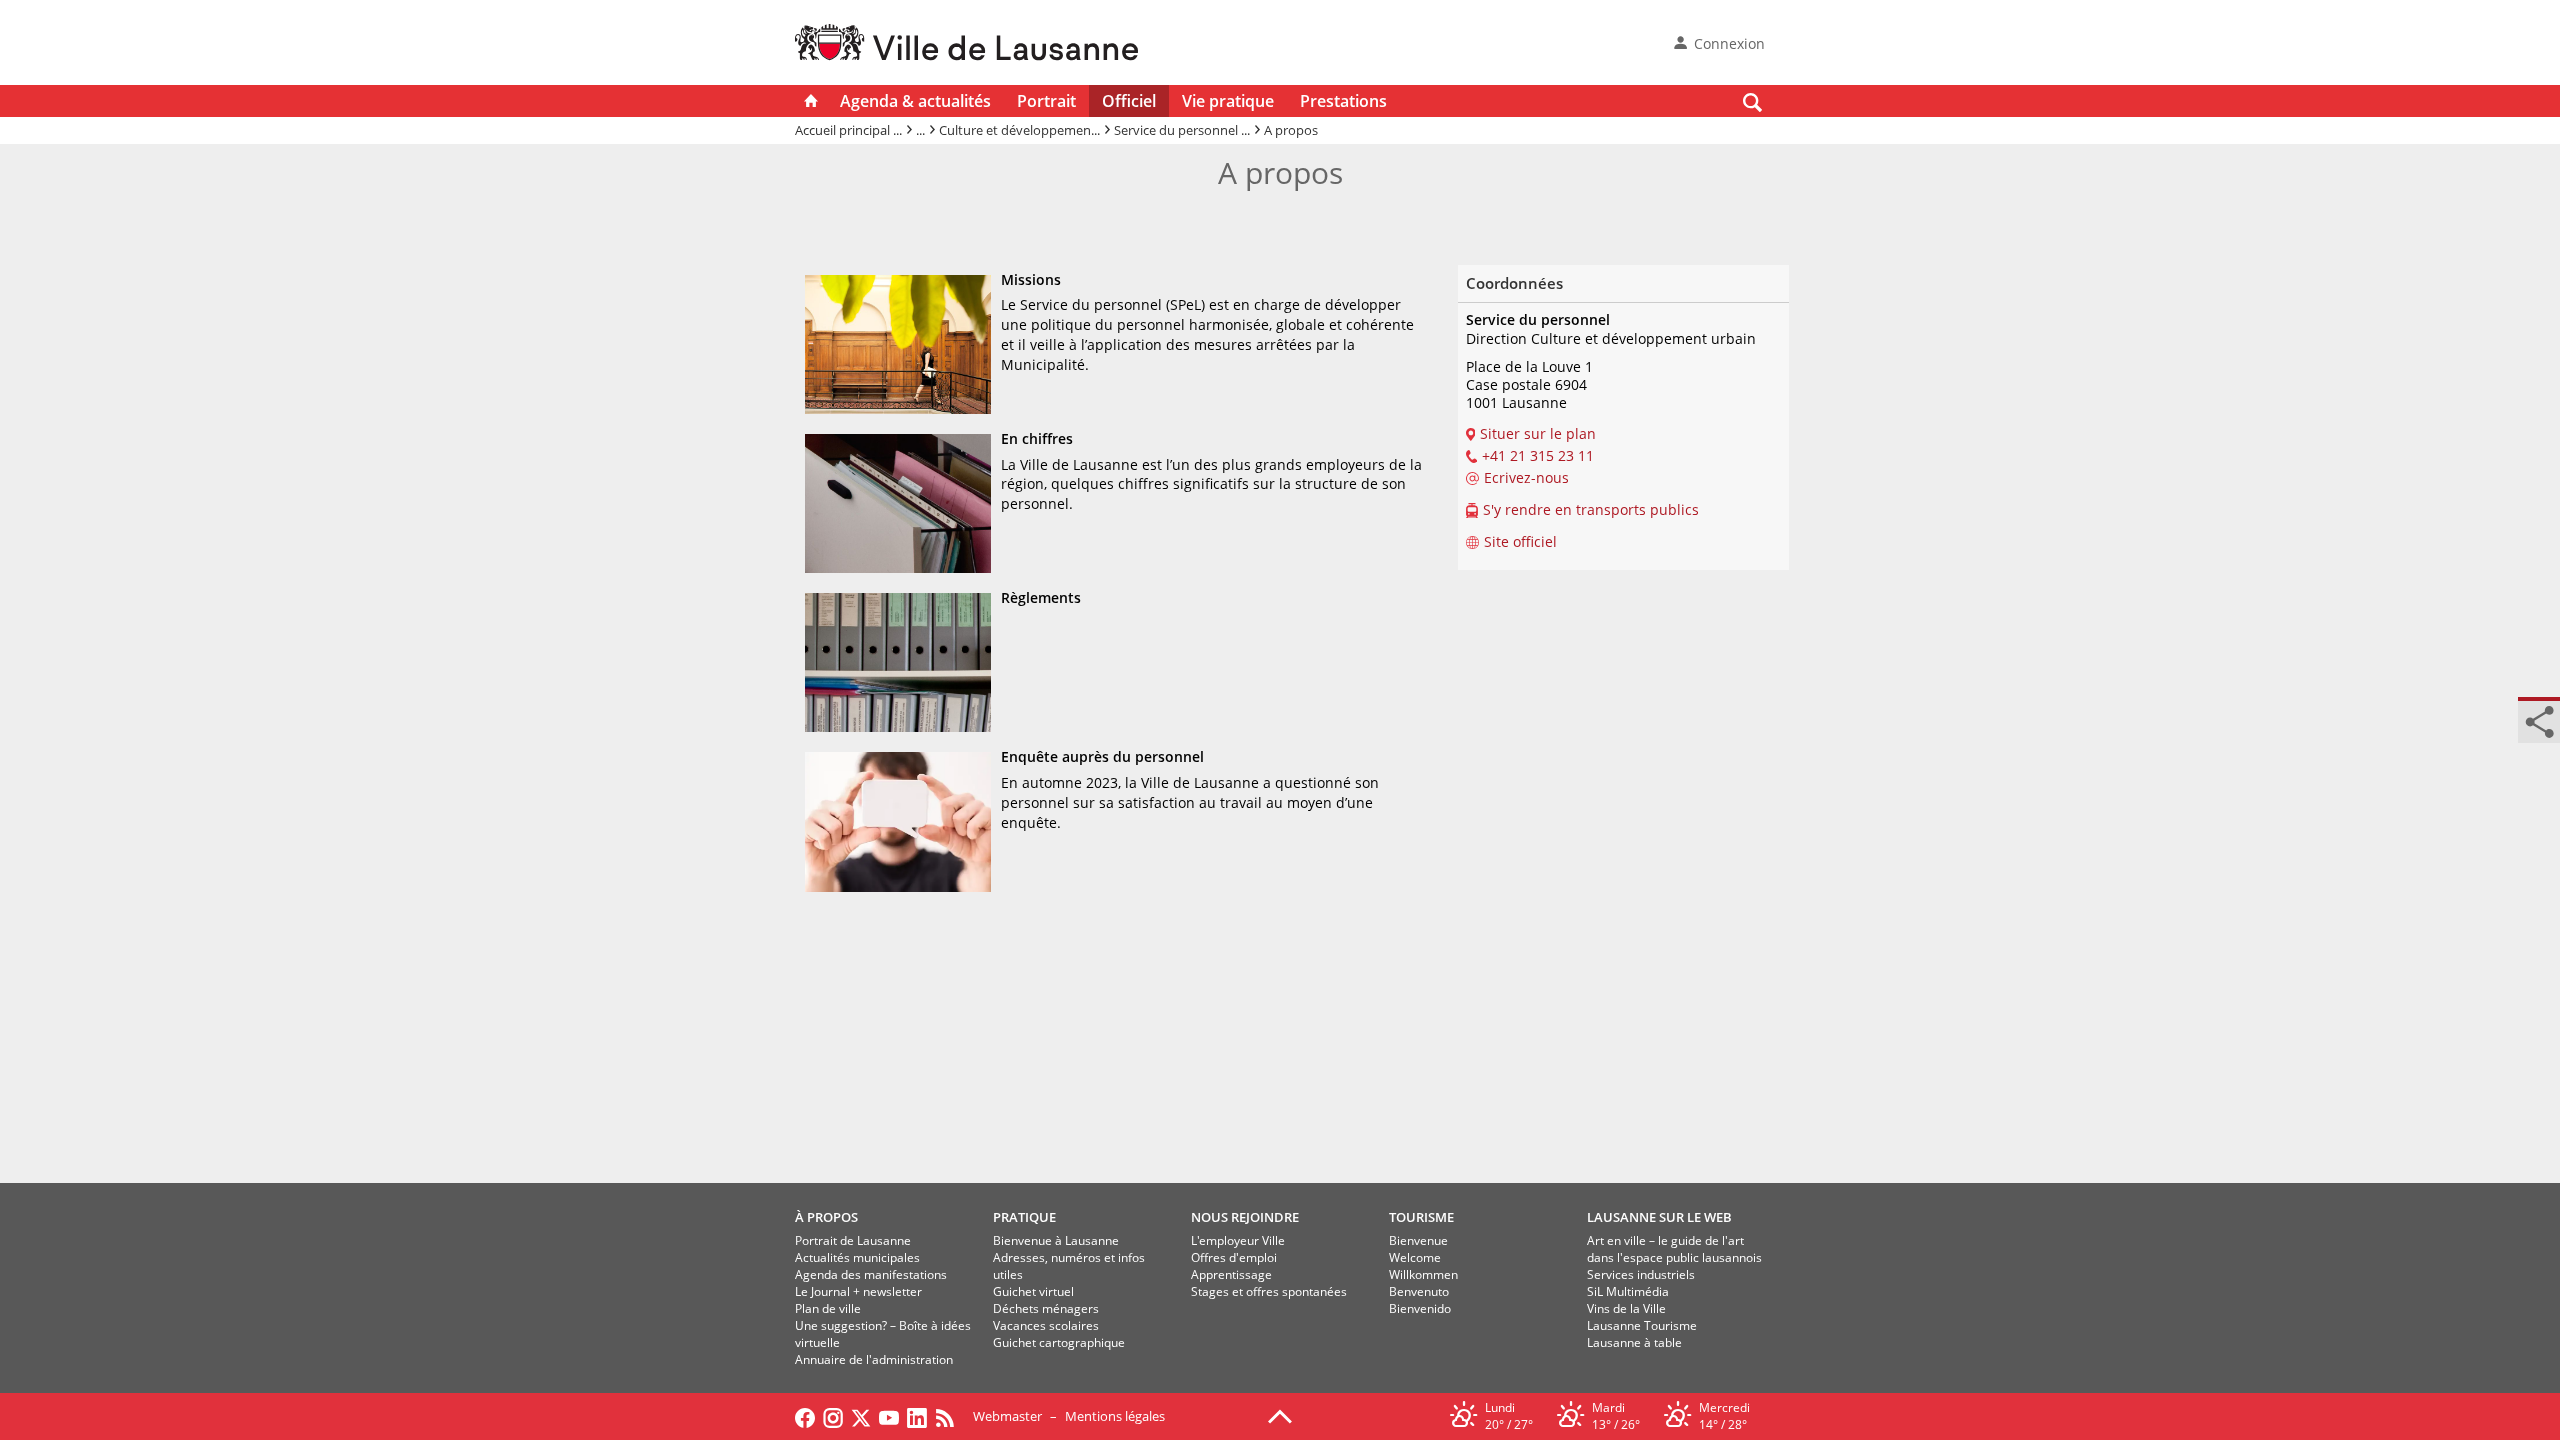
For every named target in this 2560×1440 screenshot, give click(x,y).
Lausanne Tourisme (1642, 1325)
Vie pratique (1228, 101)
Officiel (1129, 101)
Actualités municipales (857, 1257)
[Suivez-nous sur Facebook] (805, 1416)
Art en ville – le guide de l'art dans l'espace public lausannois (1674, 1249)
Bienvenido (1420, 1308)
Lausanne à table (1634, 1342)
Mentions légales (1115, 1416)
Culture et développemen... (1019, 130)
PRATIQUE (1024, 1217)
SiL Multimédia (1628, 1291)
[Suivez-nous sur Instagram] (833, 1416)
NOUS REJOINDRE (1245, 1217)
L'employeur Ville (1238, 1240)
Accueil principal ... (848, 130)
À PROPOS (826, 1217)
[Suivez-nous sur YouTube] (889, 1416)
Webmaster (1007, 1416)
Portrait (1046, 101)
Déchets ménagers (1046, 1308)
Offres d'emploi (1234, 1257)
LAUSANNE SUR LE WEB (1659, 1217)
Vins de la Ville (1626, 1308)
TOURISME (1421, 1217)
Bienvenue (1418, 1240)
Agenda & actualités (915, 101)
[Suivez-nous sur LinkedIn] (917, 1416)
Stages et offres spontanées (1269, 1291)
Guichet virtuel (1033, 1291)
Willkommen (1423, 1274)
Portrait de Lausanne (853, 1240)
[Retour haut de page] (1280, 1415)
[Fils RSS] (950, 1416)
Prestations (1343, 101)
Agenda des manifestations (871, 1274)
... (920, 130)
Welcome (1415, 1257)
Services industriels (1641, 1274)
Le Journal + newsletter (858, 1291)
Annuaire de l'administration (874, 1359)
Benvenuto (1419, 1291)
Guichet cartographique (1059, 1342)
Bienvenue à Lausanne (1056, 1240)
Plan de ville (828, 1308)
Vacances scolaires (1046, 1325)
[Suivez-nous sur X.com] (861, 1416)
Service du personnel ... (1182, 130)
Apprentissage (1231, 1274)
